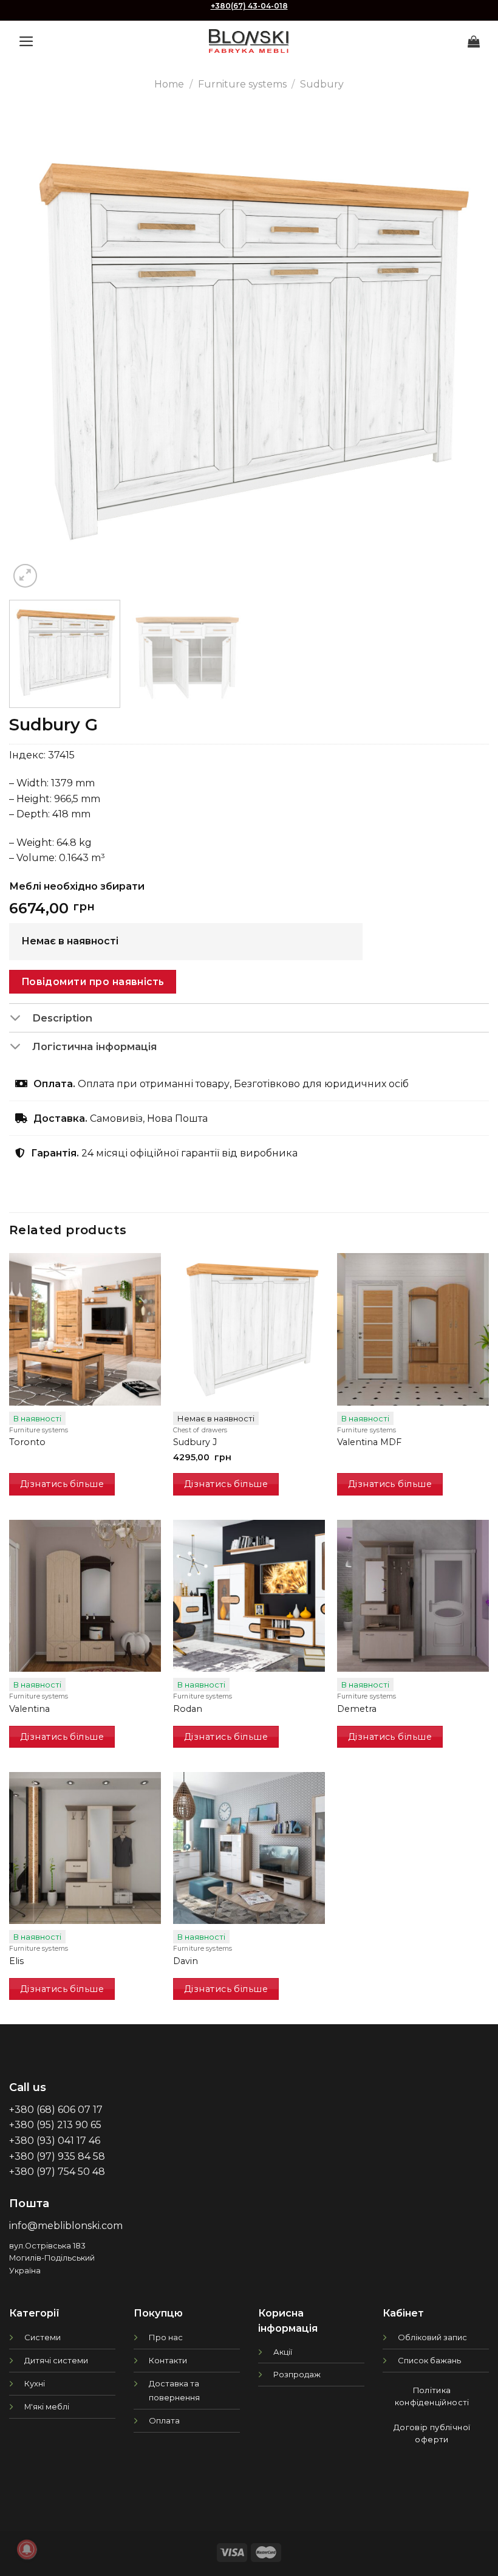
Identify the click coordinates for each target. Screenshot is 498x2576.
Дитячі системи (56, 2360)
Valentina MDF (369, 1442)
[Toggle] (20, 1019)
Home (169, 84)
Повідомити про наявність (93, 982)
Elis (16, 1961)
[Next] (464, 351)
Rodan (188, 1709)
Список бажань (429, 2360)
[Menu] (26, 41)
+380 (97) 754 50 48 (57, 2172)
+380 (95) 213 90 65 (55, 2125)
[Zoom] (25, 576)
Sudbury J (195, 1442)
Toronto (27, 1442)
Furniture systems (242, 84)
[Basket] (474, 41)
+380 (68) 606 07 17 (56, 2110)
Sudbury (322, 84)
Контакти (168, 2360)
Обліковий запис (432, 2337)
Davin (186, 1961)
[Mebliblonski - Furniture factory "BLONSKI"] (249, 41)
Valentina (29, 1709)
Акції (283, 2352)
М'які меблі (47, 2406)
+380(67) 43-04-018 (249, 6)
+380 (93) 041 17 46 (55, 2141)
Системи (43, 2337)
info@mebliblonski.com (66, 2226)
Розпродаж (297, 2374)
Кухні (35, 2383)
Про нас (166, 2337)
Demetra (357, 1709)
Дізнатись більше (62, 1484)
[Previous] (34, 351)
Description (62, 1018)
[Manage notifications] (27, 2549)
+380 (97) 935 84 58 (57, 2156)
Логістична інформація (94, 1046)
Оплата (164, 2420)
